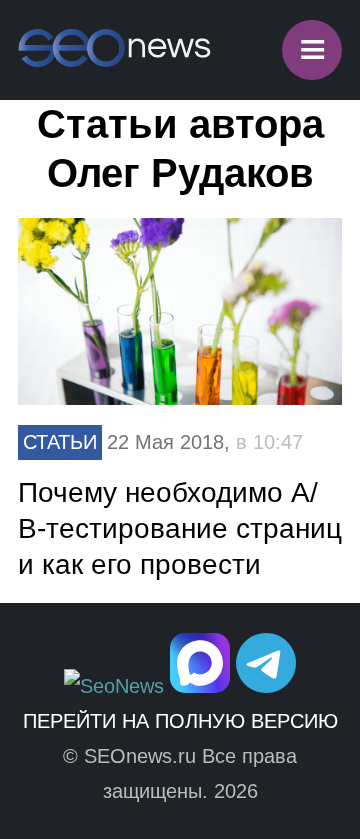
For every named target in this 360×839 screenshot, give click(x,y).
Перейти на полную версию (180, 721)
